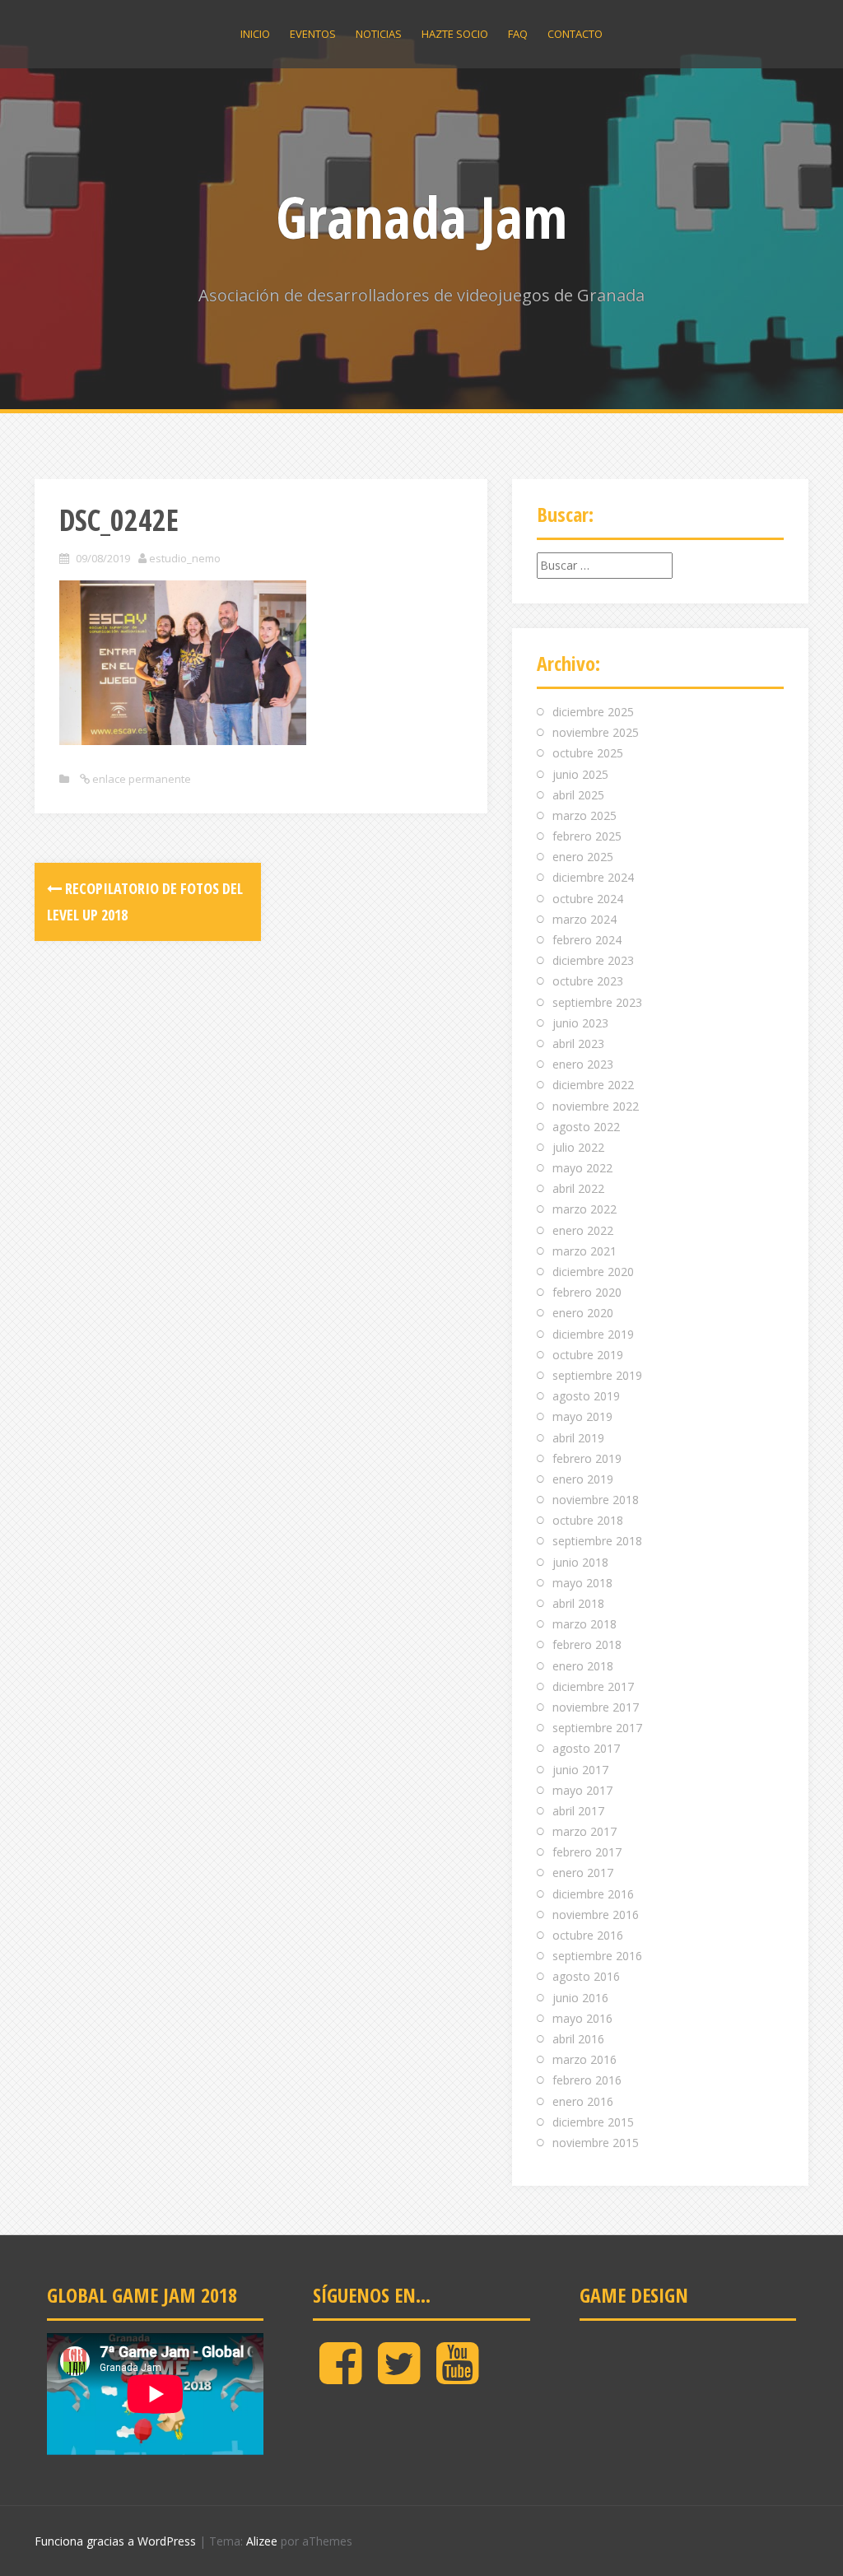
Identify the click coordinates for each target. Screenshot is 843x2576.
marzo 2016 (585, 2059)
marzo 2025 (585, 815)
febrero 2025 (587, 836)
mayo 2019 (582, 1416)
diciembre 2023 (593, 960)
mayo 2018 (582, 1583)
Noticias (379, 34)
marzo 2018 (585, 1624)
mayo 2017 (582, 1790)
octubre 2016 (588, 1935)
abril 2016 (578, 2039)
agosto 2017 (586, 1748)
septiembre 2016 (597, 1956)
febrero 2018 (587, 1644)
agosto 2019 (586, 1396)
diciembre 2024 (593, 877)
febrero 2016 (587, 2080)
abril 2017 (578, 1811)
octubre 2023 (588, 981)
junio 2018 (580, 1562)
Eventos (313, 34)
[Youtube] (457, 2376)
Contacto (575, 34)
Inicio (255, 34)
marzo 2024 (585, 919)
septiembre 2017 (597, 1728)
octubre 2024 (588, 899)
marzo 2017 (585, 1831)
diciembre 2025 (593, 712)
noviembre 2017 (596, 1707)
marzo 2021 (585, 1251)
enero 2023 (583, 1064)
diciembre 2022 (593, 1085)
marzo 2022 (585, 1209)
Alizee (262, 2541)
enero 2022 (583, 1230)
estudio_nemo (185, 558)
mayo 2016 (582, 2018)
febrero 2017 (587, 1852)
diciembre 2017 (593, 1686)
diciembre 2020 (593, 1272)
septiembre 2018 (597, 1541)
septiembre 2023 (597, 1002)
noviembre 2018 (596, 1500)
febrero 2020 (587, 1292)
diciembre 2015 (593, 2122)
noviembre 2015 (596, 2143)
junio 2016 (580, 1998)
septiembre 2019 (597, 1375)
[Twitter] (399, 2376)
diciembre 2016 (593, 1894)
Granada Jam (421, 217)
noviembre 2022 (596, 1106)
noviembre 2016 (596, 1915)
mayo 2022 (582, 1168)
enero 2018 (583, 1666)
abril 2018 (578, 1603)
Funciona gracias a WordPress (115, 2541)
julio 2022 (578, 1147)
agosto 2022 (586, 1127)
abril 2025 (578, 795)
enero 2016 (583, 2101)
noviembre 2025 (596, 732)
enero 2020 (583, 1313)
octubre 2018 (588, 1520)
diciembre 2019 (593, 1334)
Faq (518, 34)
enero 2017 (583, 1873)
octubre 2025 (588, 753)
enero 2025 (583, 857)
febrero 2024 (587, 940)
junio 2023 (580, 1023)
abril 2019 (578, 1438)
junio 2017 (580, 1770)
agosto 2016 (586, 1976)
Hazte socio (455, 34)
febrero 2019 (587, 1458)
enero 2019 (583, 1479)
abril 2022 (578, 1188)
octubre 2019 (588, 1355)
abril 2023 (578, 1043)
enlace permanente (140, 779)
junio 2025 (580, 774)
